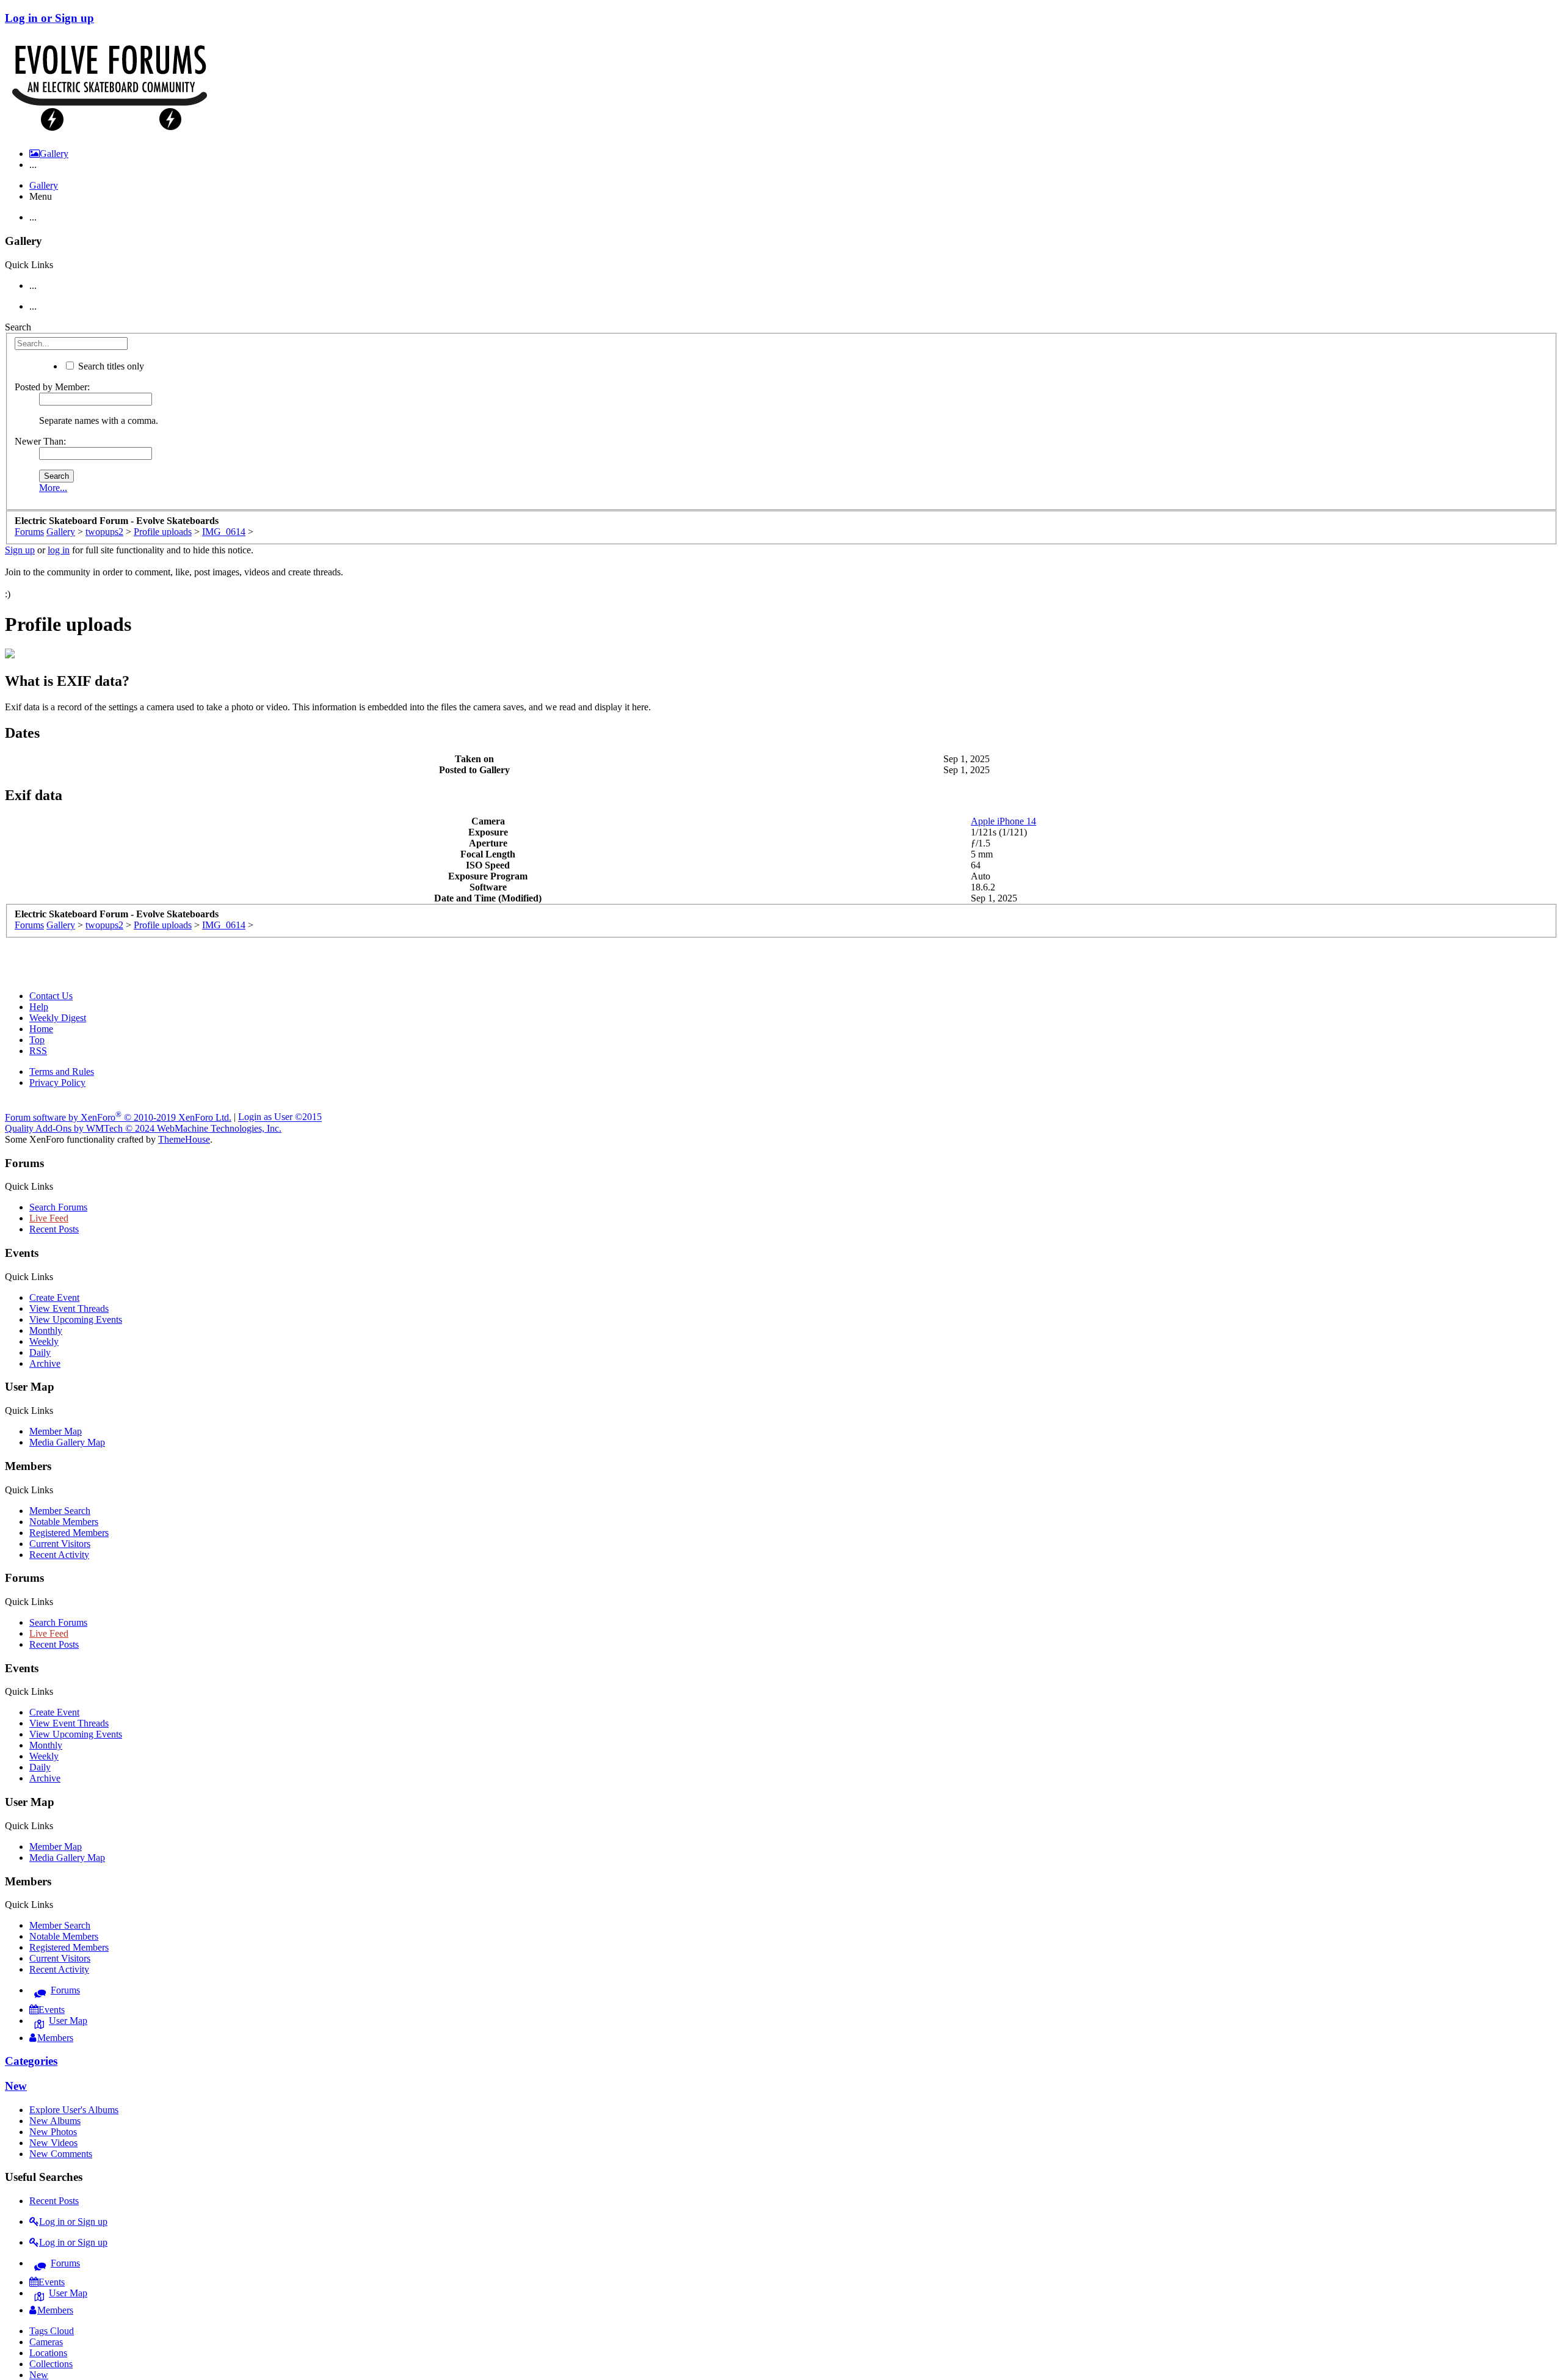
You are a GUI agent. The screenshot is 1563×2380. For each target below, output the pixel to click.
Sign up (20, 550)
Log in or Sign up (49, 18)
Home (41, 1029)
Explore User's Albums (74, 2110)
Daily (40, 1352)
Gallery (44, 185)
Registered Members (69, 1533)
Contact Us (51, 996)
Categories (31, 2061)
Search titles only (110, 366)
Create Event (54, 1297)
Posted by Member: (52, 387)
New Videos (53, 2143)
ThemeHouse (184, 1139)
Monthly (46, 1330)
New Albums (55, 2121)
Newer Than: (40, 441)
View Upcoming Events (76, 1319)
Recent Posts (54, 1229)
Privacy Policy (57, 1083)
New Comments (61, 2154)
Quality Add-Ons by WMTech (143, 1128)
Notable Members (64, 1522)
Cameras (46, 2342)
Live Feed (49, 1218)
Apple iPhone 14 (1003, 821)
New (16, 2086)
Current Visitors (60, 1544)
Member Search (60, 1511)
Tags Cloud (52, 2331)
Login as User (280, 1117)
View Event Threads (69, 1308)
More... (53, 488)
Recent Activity (59, 1555)
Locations (48, 2353)
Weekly (44, 1341)
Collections (51, 2364)
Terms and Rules (62, 1072)
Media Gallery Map (67, 1442)
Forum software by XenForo (118, 1117)
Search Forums (58, 1207)
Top (37, 1040)
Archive (45, 1363)
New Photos (53, 2132)
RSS (38, 1051)
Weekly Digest (58, 1018)
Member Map (56, 1431)
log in (59, 550)
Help (39, 1007)
